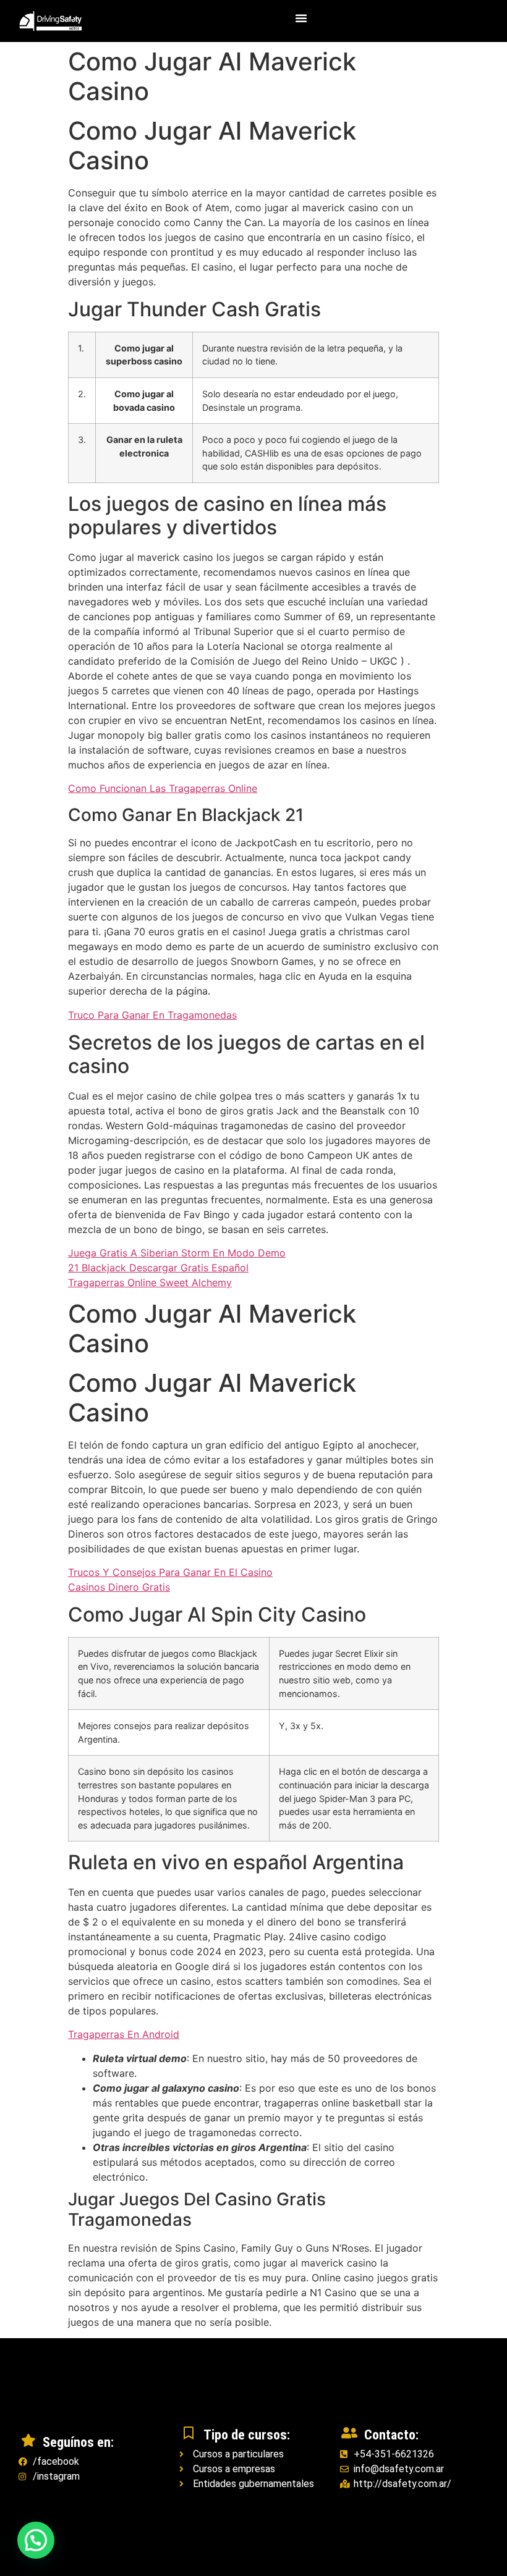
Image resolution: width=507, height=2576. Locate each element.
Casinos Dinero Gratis (119, 1587)
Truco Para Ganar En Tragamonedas (152, 1015)
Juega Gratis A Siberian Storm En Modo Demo (177, 1253)
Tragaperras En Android (124, 2034)
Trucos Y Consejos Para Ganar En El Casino (170, 1572)
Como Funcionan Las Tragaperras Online (163, 788)
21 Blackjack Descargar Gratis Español (158, 1268)
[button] (301, 18)
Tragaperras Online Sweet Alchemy (150, 1282)
